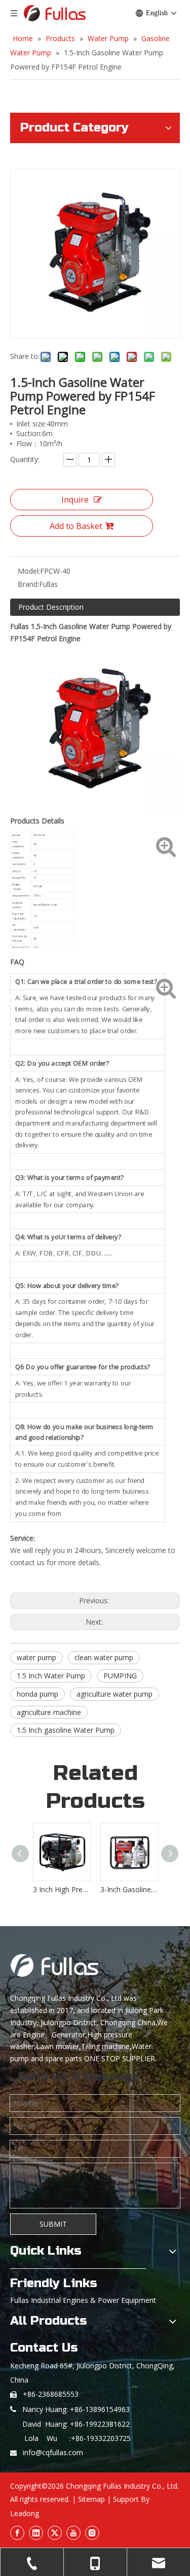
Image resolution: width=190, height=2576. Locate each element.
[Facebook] (17, 2533)
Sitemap (91, 2499)
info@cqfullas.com (53, 2452)
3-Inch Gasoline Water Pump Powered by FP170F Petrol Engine (129, 1889)
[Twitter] (55, 2533)
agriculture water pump (115, 1694)
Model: (29, 571)
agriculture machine (49, 1712)
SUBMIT (53, 2224)
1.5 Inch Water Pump (51, 1676)
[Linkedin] (36, 2533)
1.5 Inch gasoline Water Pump (66, 1730)
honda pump (37, 1694)
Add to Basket (76, 526)
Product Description (51, 607)
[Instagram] (92, 2533)
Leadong (25, 2513)
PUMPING (120, 1676)
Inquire (75, 500)
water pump (36, 1657)
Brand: (28, 584)
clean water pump (104, 1657)
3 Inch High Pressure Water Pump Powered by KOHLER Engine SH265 (62, 1889)
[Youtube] (73, 2533)
